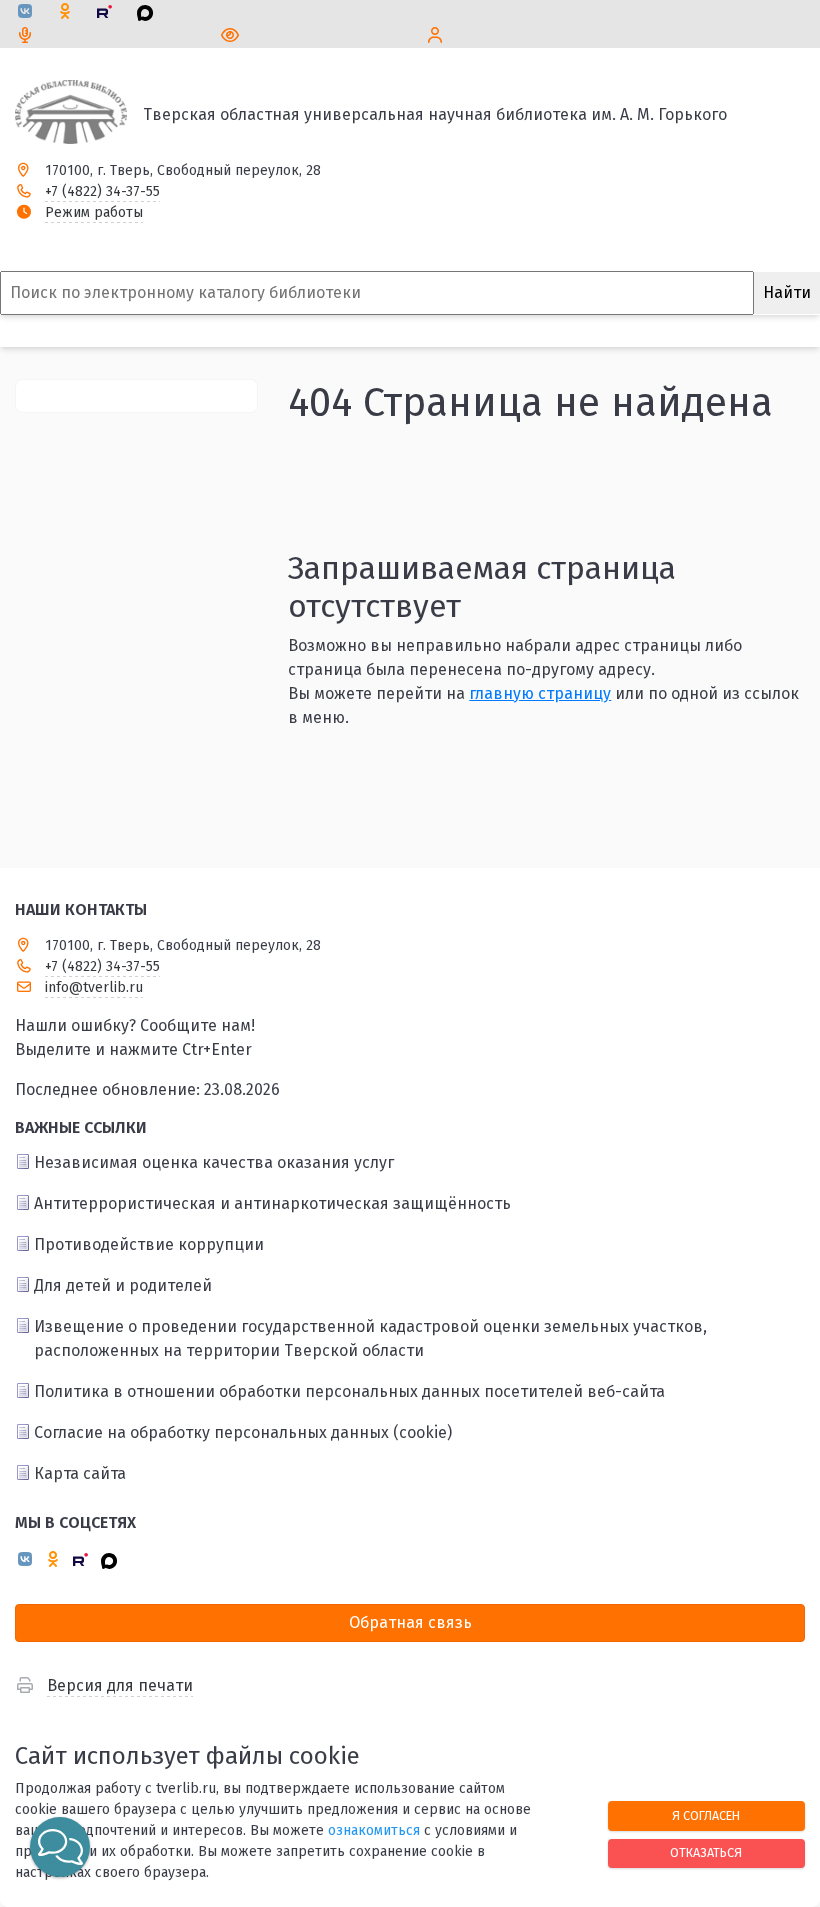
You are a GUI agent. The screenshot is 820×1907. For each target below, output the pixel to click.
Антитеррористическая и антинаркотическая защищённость (272, 1203)
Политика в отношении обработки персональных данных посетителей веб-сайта (349, 1391)
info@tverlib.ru (94, 987)
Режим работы (94, 212)
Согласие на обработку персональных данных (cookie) (243, 1432)
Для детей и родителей (123, 1285)
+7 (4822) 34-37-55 (102, 191)
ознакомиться (374, 1830)
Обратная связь (410, 1622)
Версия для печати (120, 1685)
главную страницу (540, 693)
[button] (60, 1847)
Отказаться (706, 1852)
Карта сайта (80, 1473)
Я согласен (706, 1815)
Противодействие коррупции (149, 1244)
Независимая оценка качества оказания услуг (214, 1162)
